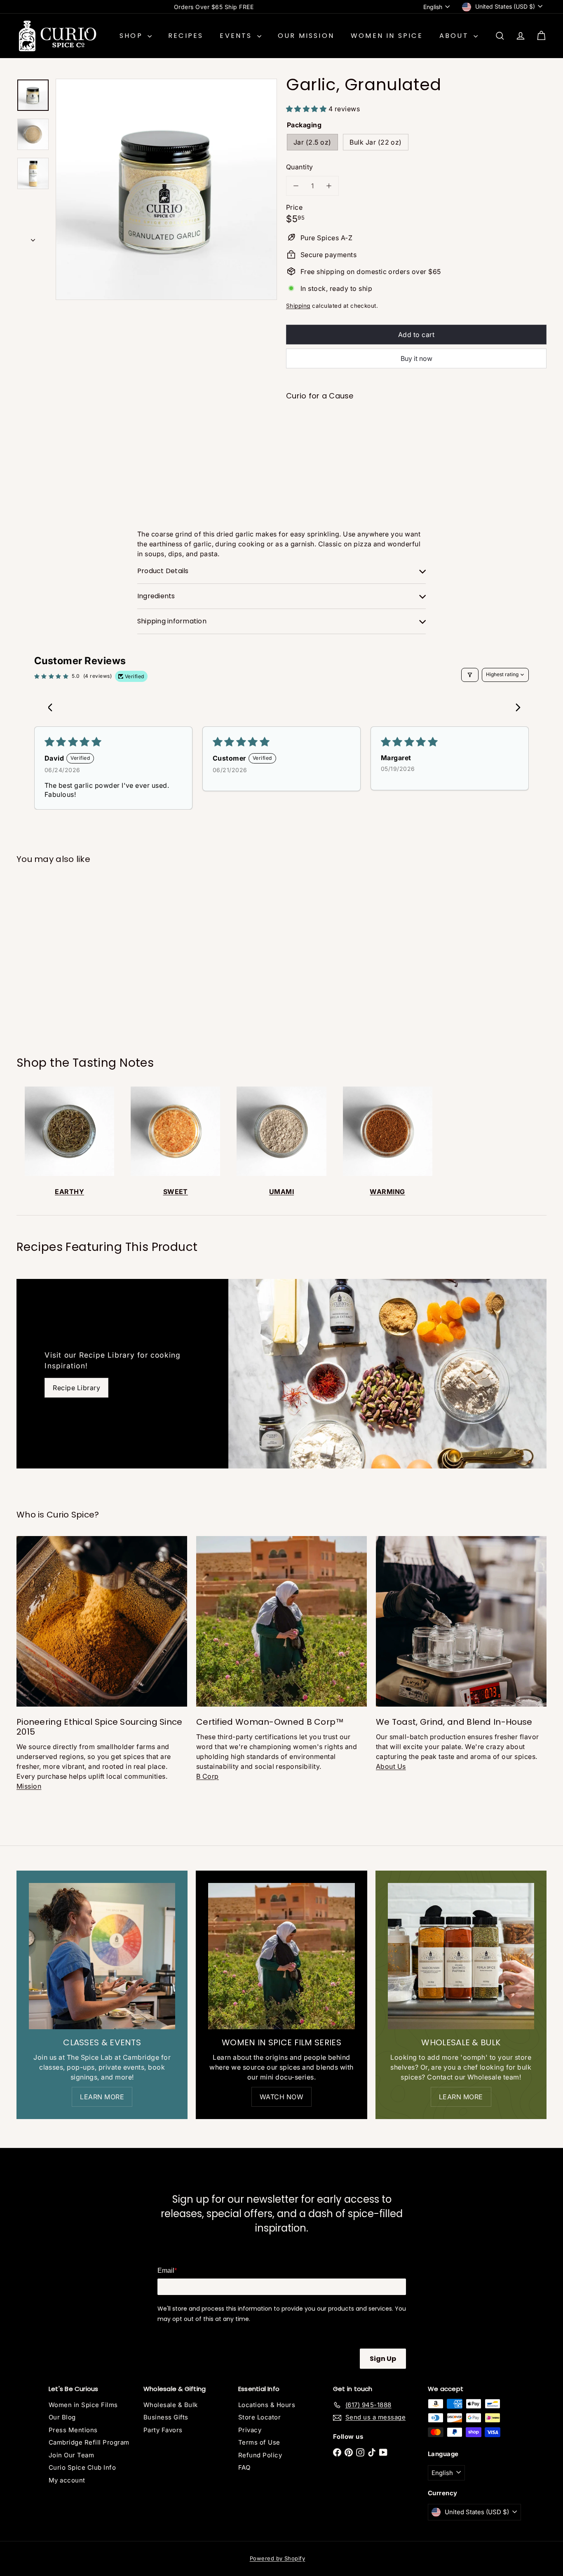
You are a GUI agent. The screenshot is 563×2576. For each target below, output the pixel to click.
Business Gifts (166, 2417)
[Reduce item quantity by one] (296, 186)
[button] (307, 109)
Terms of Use (259, 2442)
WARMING (387, 1192)
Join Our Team (71, 2455)
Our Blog (62, 2417)
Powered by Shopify (278, 2558)
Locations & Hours (267, 2405)
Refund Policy (260, 2455)
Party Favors (163, 2430)
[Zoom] (166, 189)
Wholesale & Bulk (171, 2405)
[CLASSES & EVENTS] (102, 1956)
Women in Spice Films (83, 2405)
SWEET (176, 1192)
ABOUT (455, 36)
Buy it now (416, 358)
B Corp (208, 1776)
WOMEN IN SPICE (387, 36)
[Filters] (470, 675)
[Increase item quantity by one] (329, 186)
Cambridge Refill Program (89, 2442)
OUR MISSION (306, 36)
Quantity (300, 167)
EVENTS (237, 36)
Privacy (250, 2430)
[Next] (33, 238)
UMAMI (281, 1192)
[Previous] (516, 707)
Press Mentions (73, 2430)
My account (67, 2480)
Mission (29, 1786)
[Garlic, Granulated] (416, 438)
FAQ (244, 2467)
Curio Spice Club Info (82, 2467)
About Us (391, 1766)
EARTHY (69, 1192)
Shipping (298, 306)
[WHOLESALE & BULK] (461, 1956)
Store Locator (259, 2417)
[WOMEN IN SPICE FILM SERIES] (281, 1956)
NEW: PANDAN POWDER (214, 7)
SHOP (133, 36)
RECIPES (186, 36)
